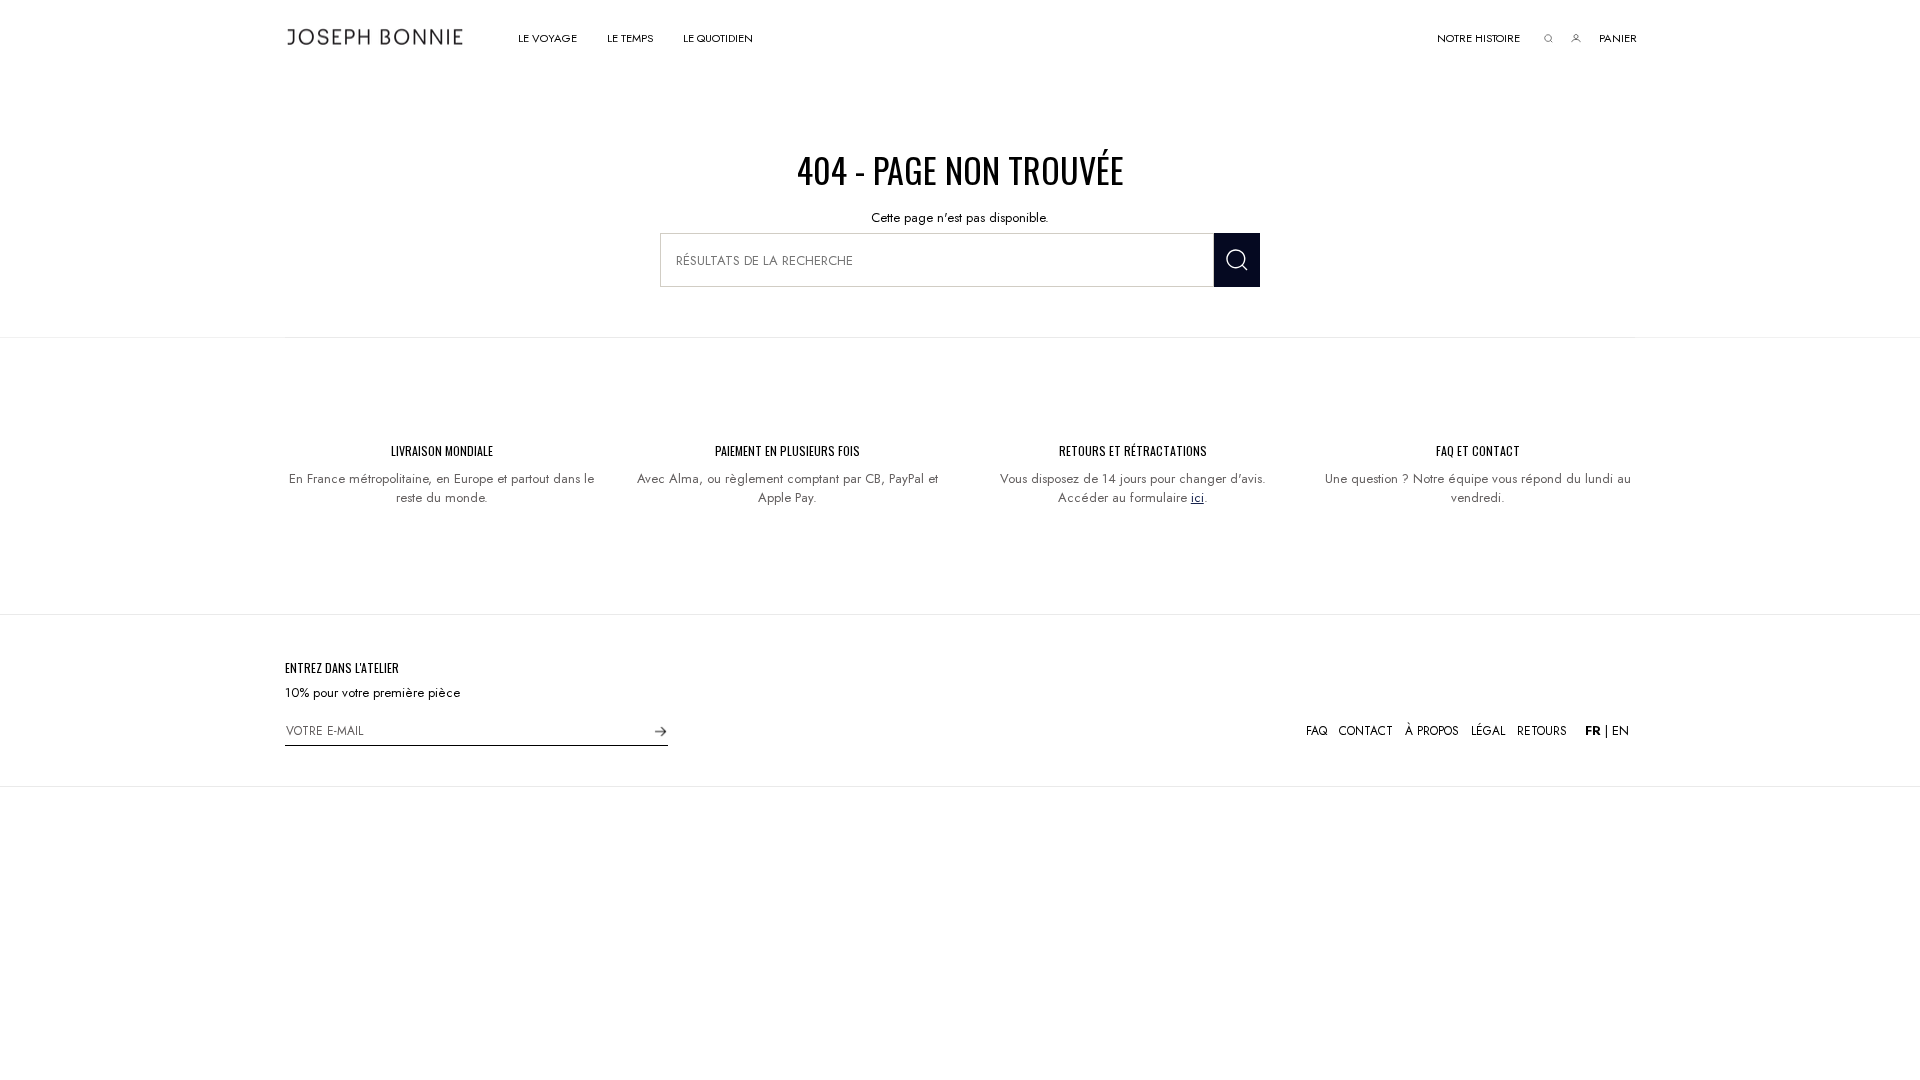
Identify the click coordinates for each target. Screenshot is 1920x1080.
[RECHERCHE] (1237, 260)
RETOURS (1542, 731)
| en (1607, 730)
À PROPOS (1432, 731)
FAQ (1316, 731)
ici (1197, 497)
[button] (547, 36)
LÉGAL (1488, 731)
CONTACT (1366, 731)
